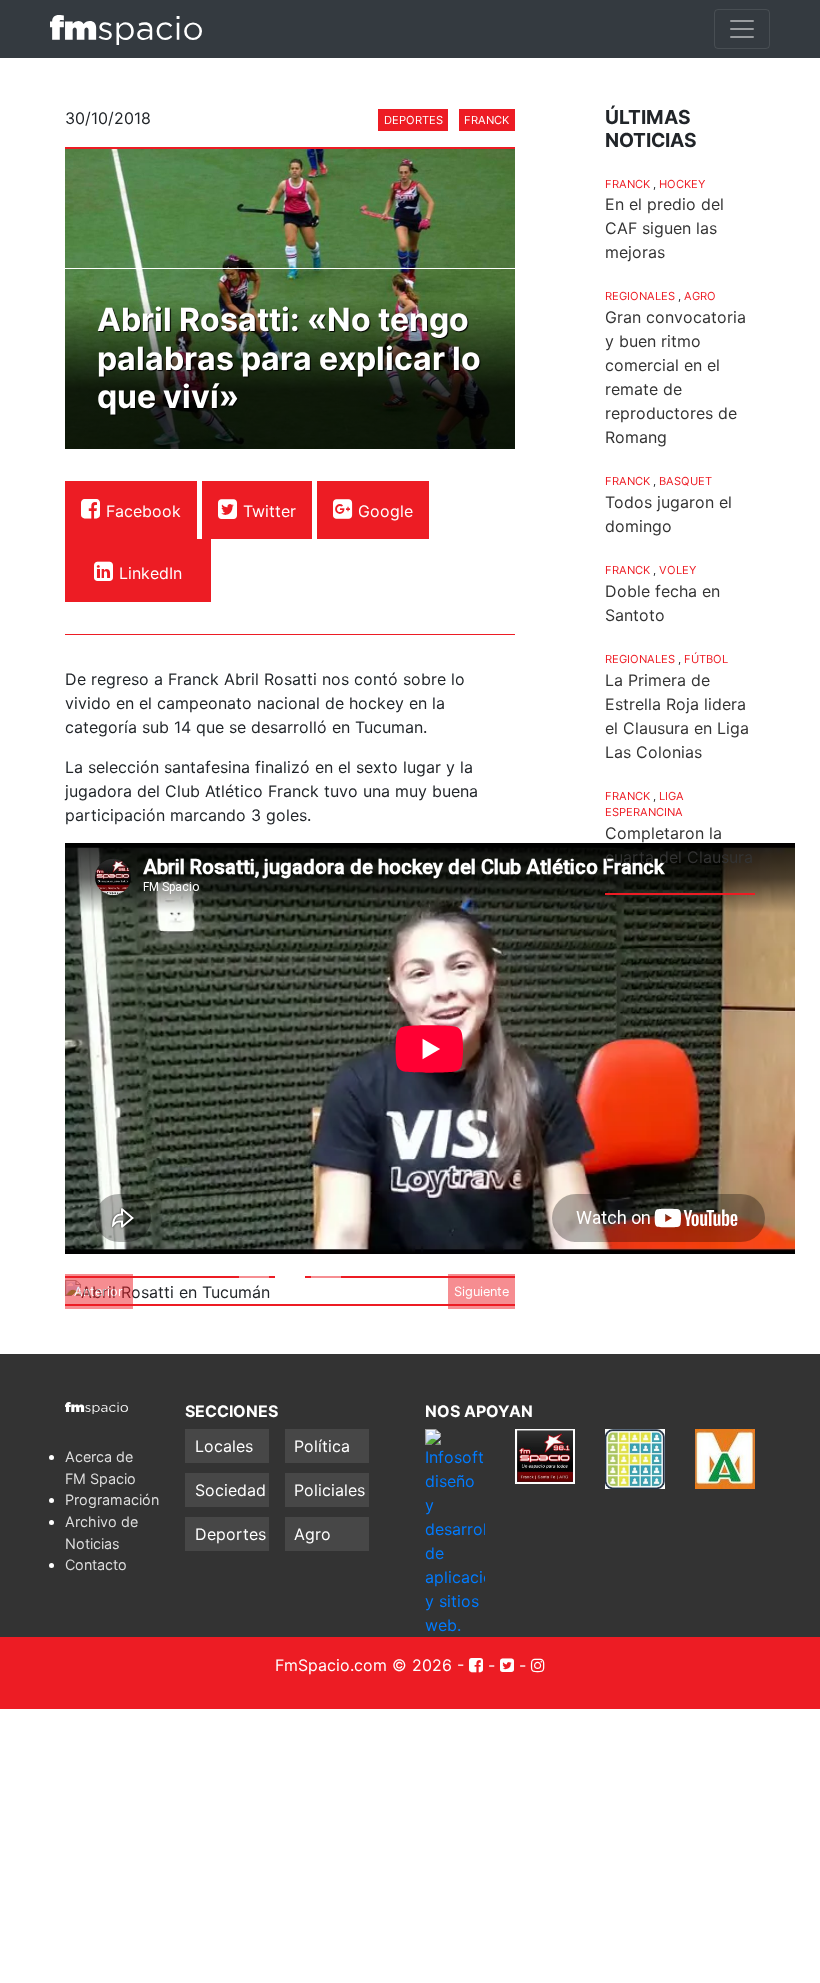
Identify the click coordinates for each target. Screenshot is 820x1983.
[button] (99, 1291)
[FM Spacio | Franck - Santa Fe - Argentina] (126, 29)
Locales (224, 1446)
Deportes (413, 120)
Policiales (329, 1490)
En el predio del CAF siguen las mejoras (664, 228)
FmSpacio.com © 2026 (363, 1665)
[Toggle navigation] (742, 29)
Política (322, 1446)
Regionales (640, 296)
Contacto (96, 1564)
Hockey (682, 184)
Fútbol (706, 659)
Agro (700, 296)
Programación (112, 1499)
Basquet (685, 481)
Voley (677, 570)
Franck (486, 120)
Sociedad (230, 1490)
